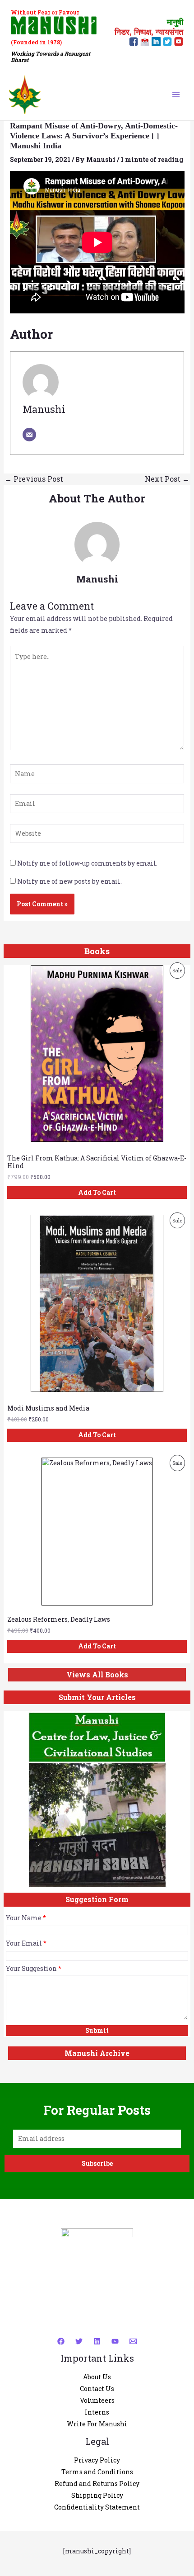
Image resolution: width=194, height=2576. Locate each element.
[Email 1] (133, 2341)
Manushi (44, 409)
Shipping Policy (97, 2495)
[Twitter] (79, 2341)
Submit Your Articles (97, 1697)
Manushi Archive (97, 2053)
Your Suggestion (34, 1968)
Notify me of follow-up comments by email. (87, 863)
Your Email (26, 1943)
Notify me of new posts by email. (69, 881)
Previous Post (34, 479)
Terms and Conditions (97, 2472)
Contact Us (97, 2389)
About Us (97, 2377)
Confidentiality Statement (97, 2507)
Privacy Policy (97, 2460)
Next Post (167, 479)
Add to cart (97, 1192)
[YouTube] (115, 2341)
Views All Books (97, 1674)
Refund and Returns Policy (97, 2484)
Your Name (26, 1918)
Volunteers (97, 2400)
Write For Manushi (97, 2424)
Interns (97, 2412)
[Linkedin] (97, 2341)
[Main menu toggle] (176, 95)
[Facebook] (61, 2341)
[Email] (29, 435)
